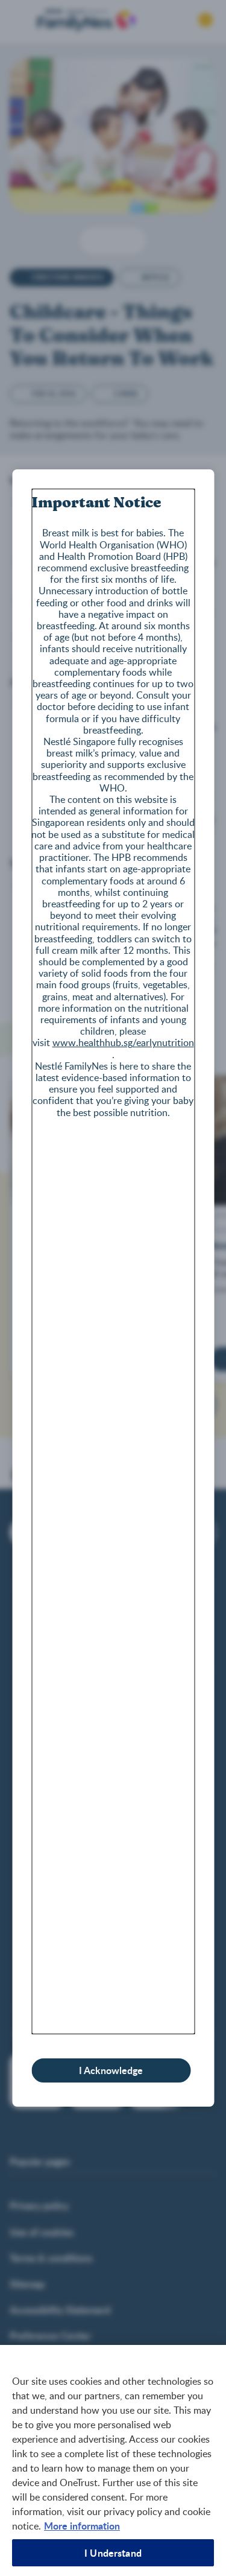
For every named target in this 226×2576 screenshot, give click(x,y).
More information (82, 2526)
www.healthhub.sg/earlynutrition (123, 1042)
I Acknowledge (111, 2070)
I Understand (113, 2553)
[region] (113, 2460)
